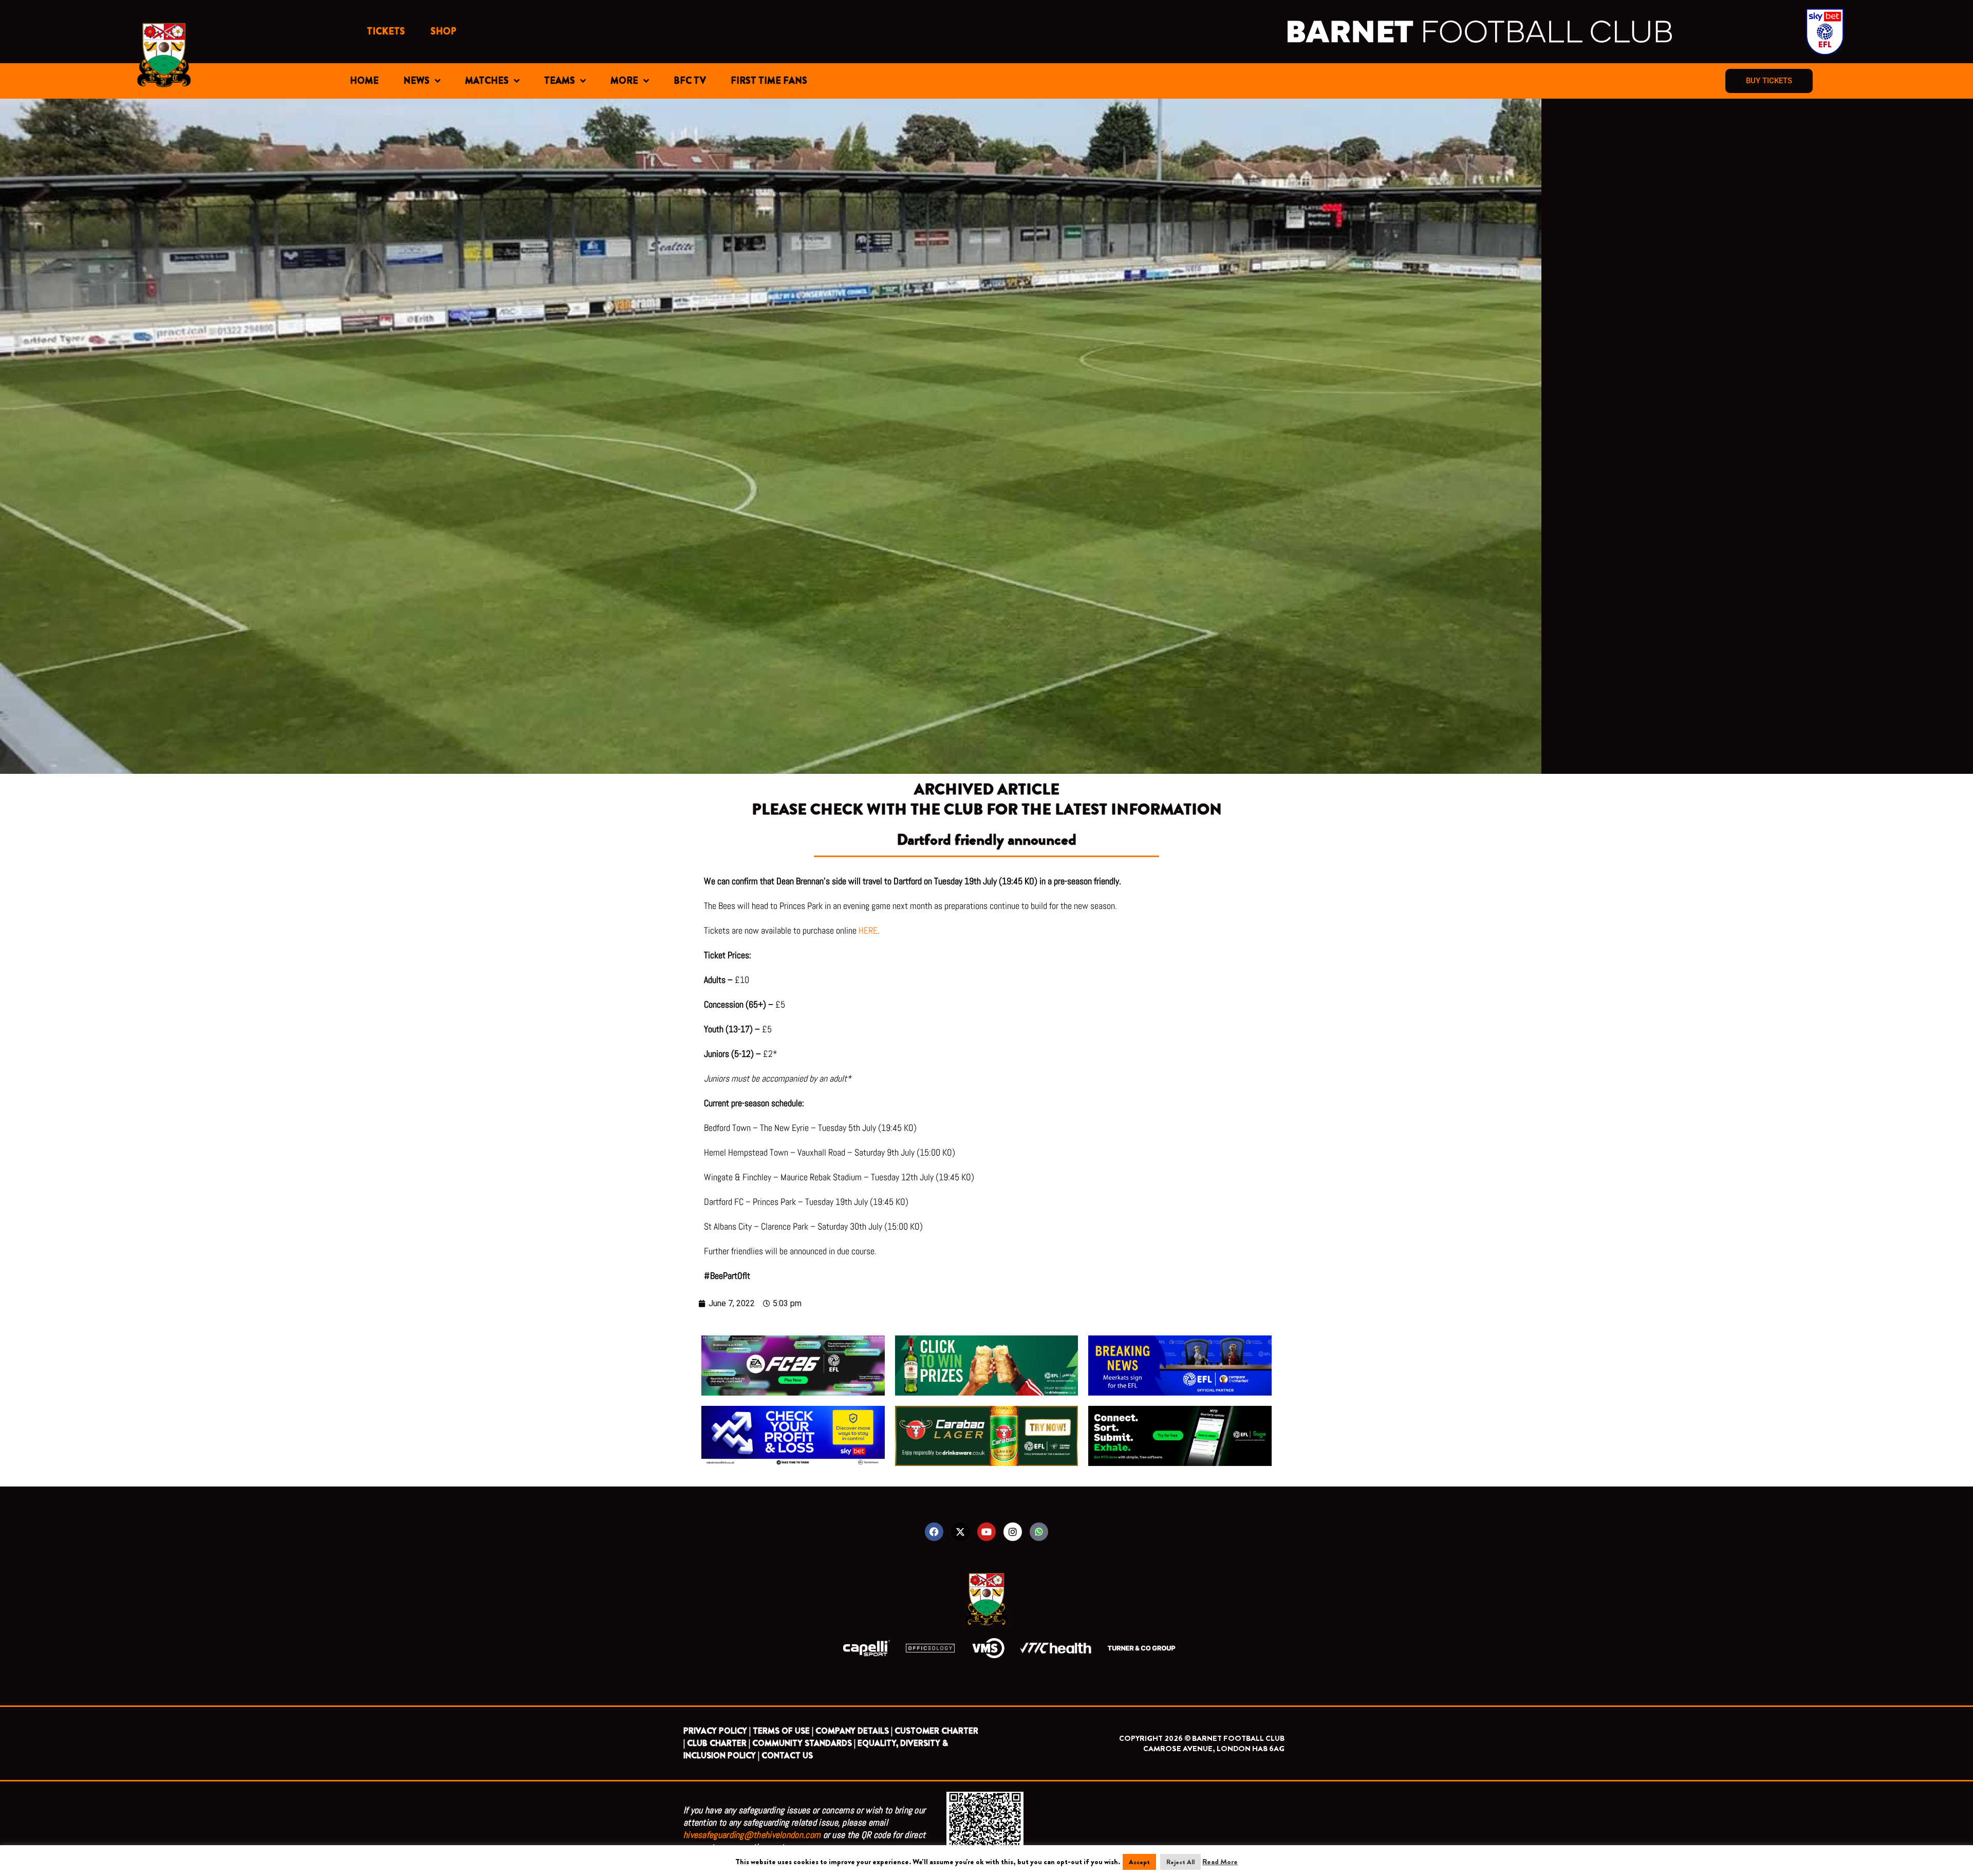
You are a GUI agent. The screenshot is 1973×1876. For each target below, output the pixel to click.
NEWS (416, 81)
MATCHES (487, 81)
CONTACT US (787, 1756)
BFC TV (690, 81)
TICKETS (386, 31)
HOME (364, 81)
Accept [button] (1139, 1862)
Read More (1220, 1862)
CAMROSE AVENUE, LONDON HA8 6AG (1214, 1749)
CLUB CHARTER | (719, 1743)
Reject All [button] (1180, 1862)
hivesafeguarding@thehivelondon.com (752, 1835)
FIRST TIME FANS (769, 81)
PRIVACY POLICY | (717, 1731)
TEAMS (560, 81)
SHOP (443, 31)
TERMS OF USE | (783, 1731)
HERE (868, 930)
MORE (624, 81)
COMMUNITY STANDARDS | (804, 1743)
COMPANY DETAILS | (854, 1731)
